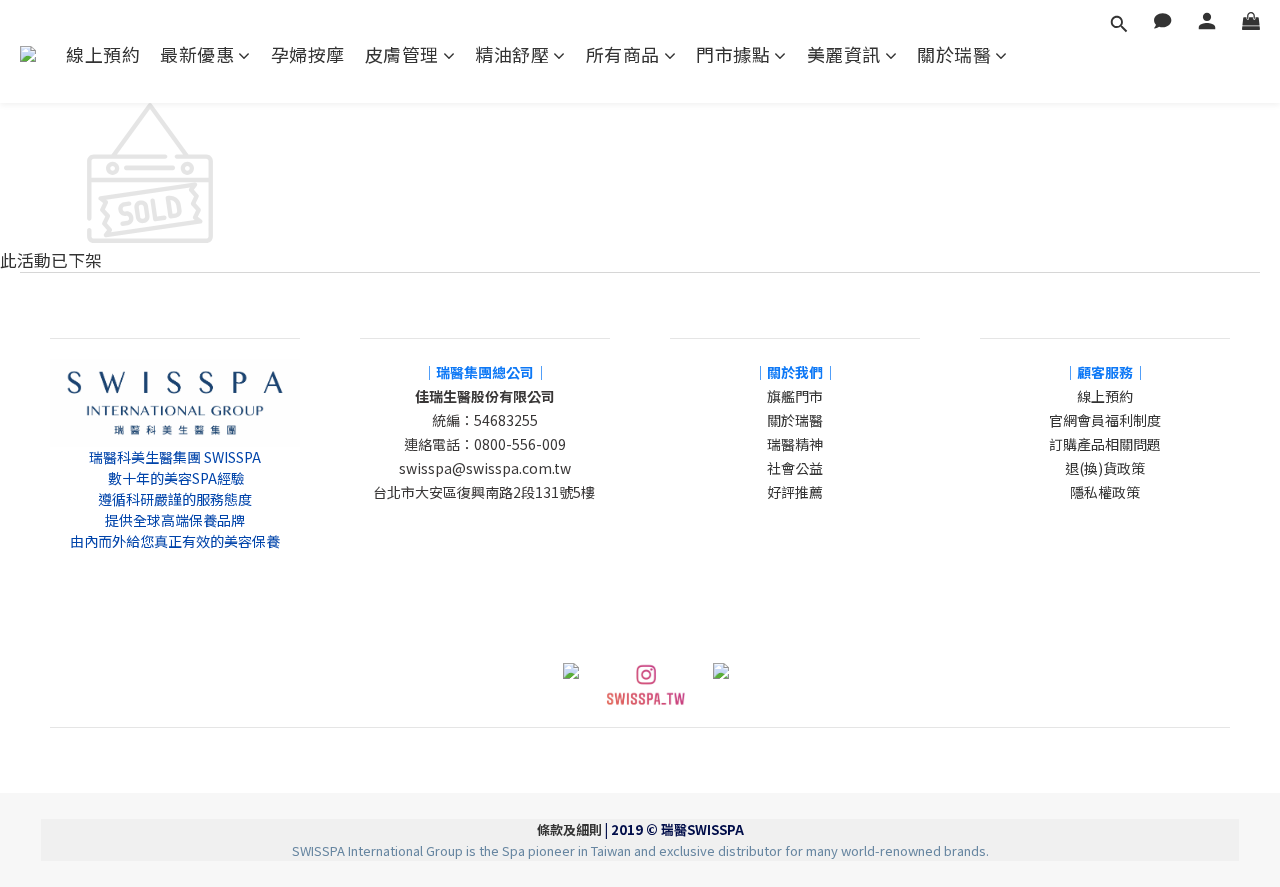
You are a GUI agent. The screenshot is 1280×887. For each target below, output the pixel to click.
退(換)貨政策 (1105, 468)
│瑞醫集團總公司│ (485, 372)
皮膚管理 (402, 54)
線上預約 (103, 54)
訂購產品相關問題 (1105, 444)
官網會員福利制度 (1105, 420)
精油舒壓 (512, 54)
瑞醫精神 (795, 444)
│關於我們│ (795, 372)
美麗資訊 (844, 54)
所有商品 (623, 54)
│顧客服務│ (1105, 372)
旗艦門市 (795, 396)
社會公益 (795, 468)
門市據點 (733, 54)
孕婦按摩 (308, 54)
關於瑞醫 (954, 54)
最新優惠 (197, 54)
